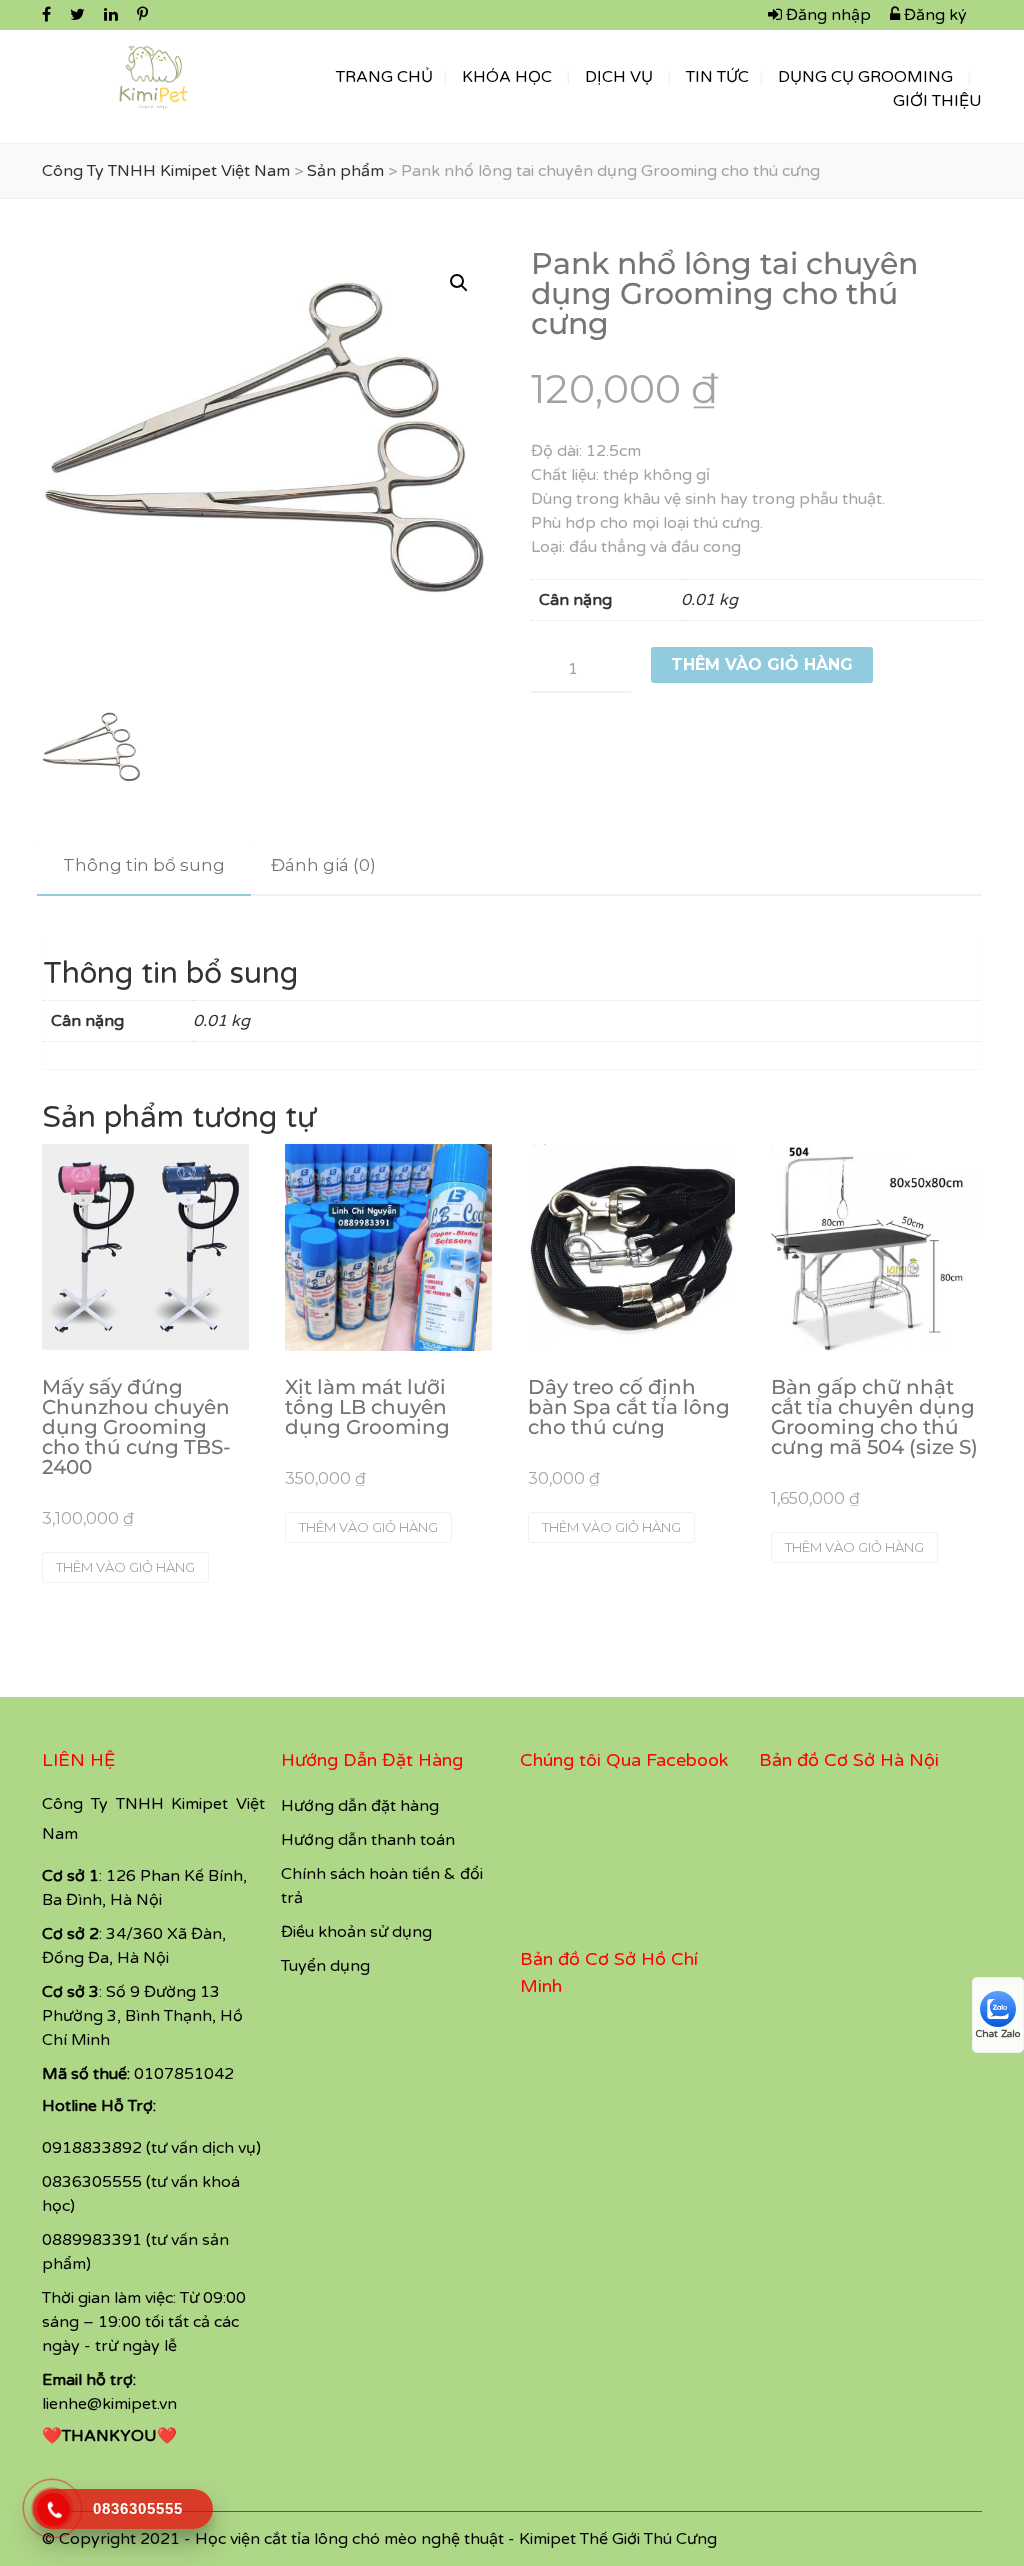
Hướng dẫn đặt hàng (360, 1806)
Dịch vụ (619, 77)
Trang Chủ (384, 77)
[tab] (144, 865)
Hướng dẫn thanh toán (368, 1840)
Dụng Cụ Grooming (865, 77)
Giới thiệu (937, 101)
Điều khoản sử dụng (356, 1932)
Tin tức (717, 77)
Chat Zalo (998, 2034)
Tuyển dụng (325, 1966)
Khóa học (507, 77)
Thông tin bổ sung (144, 865)
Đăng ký (933, 15)
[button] (459, 283)
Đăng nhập (826, 15)
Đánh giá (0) (323, 865)
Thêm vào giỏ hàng (762, 664)
